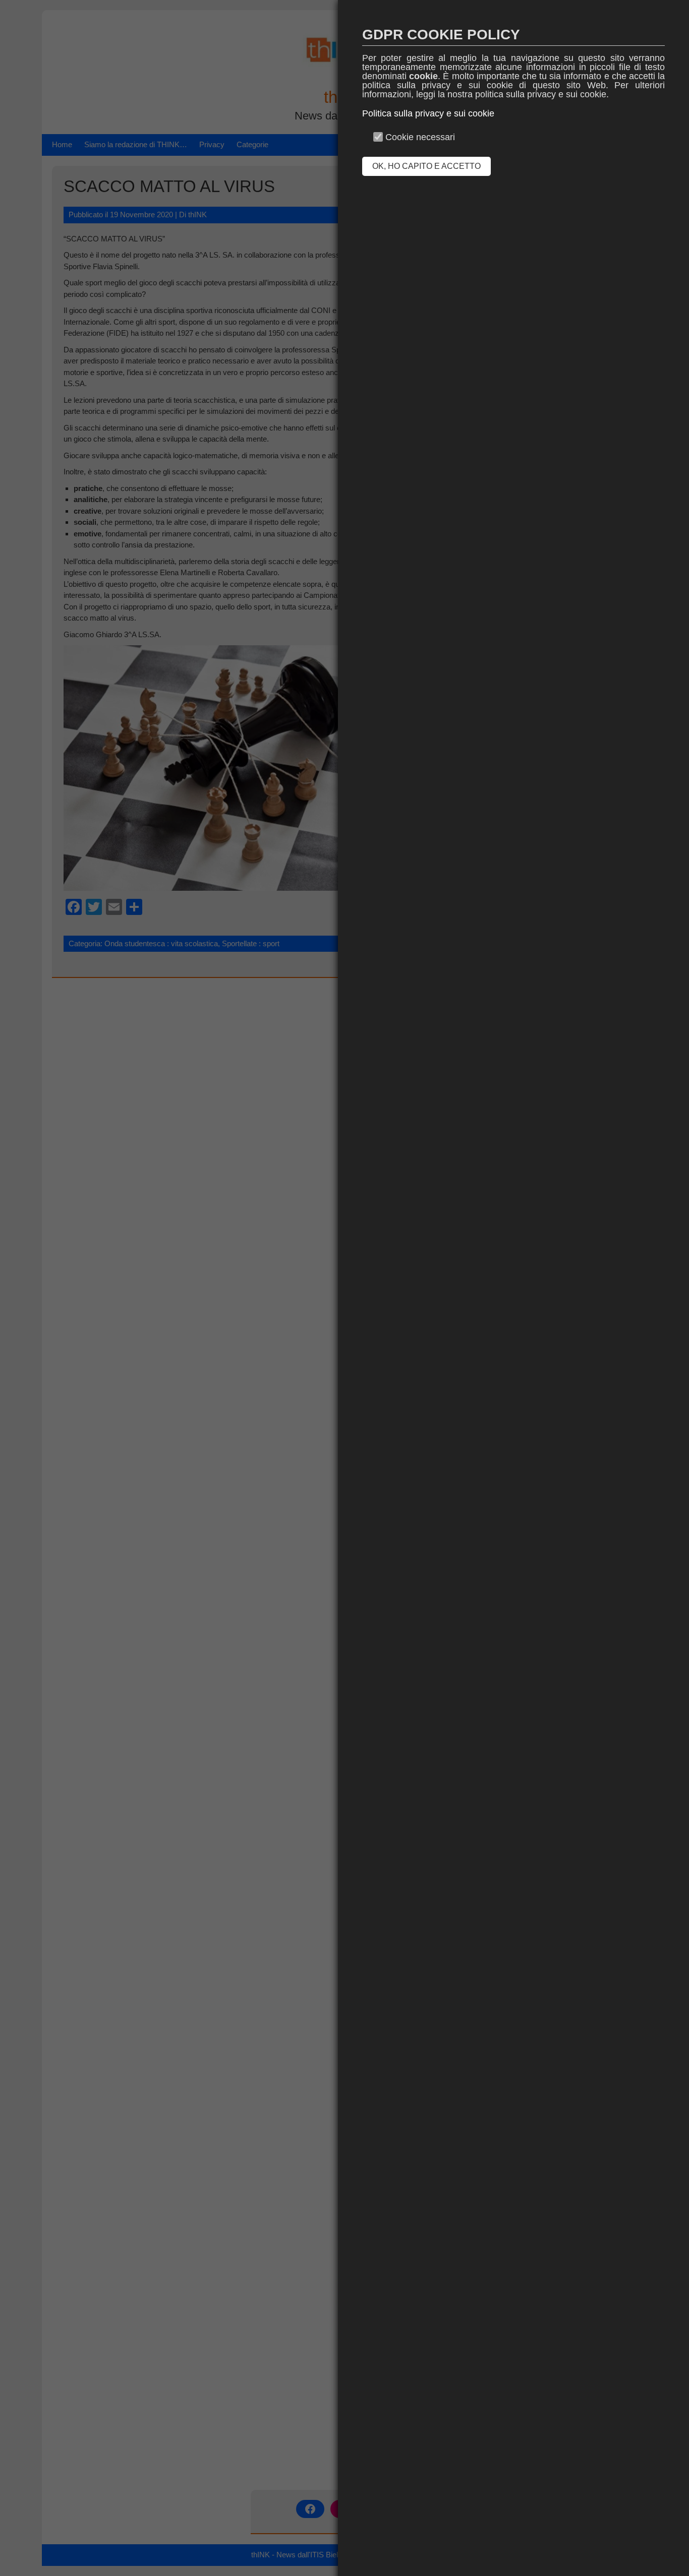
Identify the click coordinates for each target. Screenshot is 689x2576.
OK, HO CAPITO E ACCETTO (426, 166)
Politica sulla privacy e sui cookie (428, 113)
